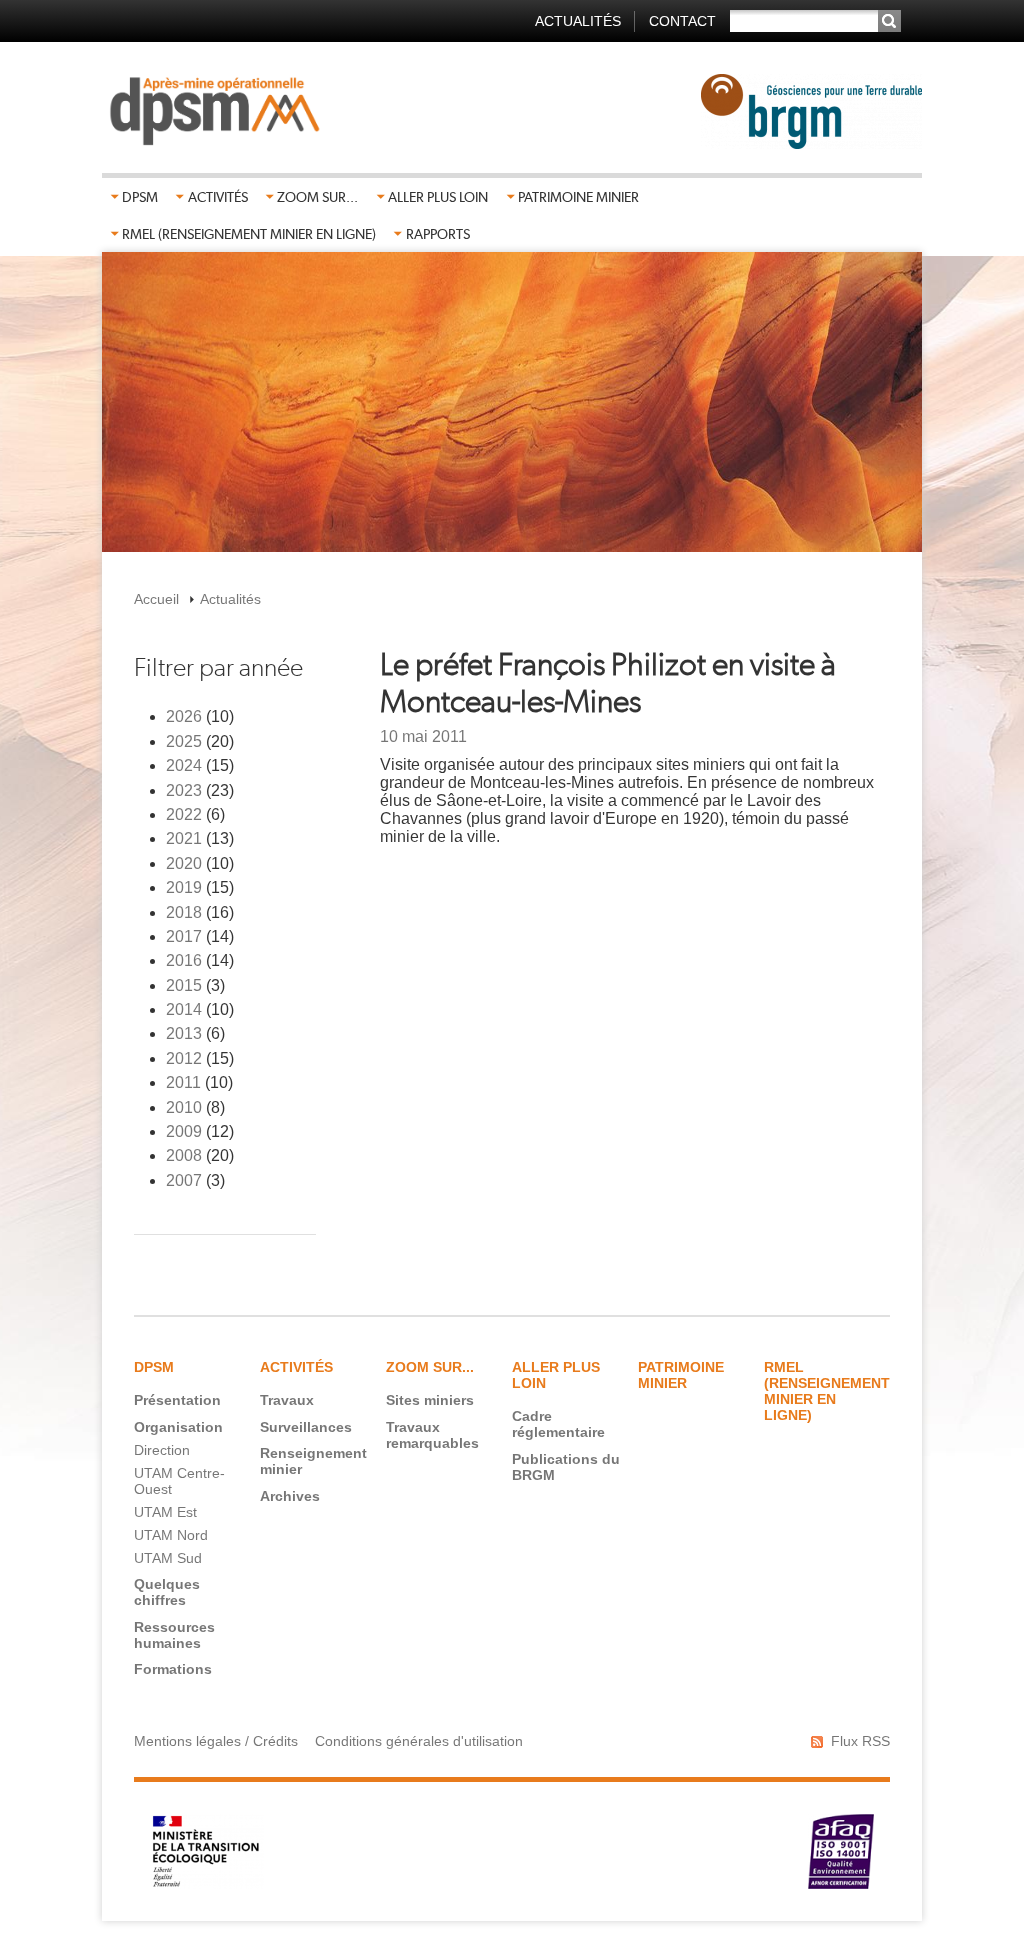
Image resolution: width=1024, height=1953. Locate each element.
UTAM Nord (171, 1535)
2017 (184, 936)
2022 (184, 814)
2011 (183, 1082)
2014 (184, 1009)
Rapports (438, 234)
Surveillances (306, 1427)
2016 (184, 960)
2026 (184, 716)
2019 (184, 887)
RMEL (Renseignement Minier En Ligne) (249, 234)
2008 (184, 1155)
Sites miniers (430, 1400)
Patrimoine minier (578, 197)
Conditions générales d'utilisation (419, 1741)
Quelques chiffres (167, 1592)
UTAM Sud (168, 1558)
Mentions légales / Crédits (216, 1741)
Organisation (178, 1427)
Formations (173, 1669)
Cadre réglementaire (558, 1424)
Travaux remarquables (432, 1435)
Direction (162, 1450)
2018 (184, 912)
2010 (184, 1107)
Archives (290, 1496)
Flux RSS (860, 1741)
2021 (184, 838)
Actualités (578, 21)
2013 (184, 1033)
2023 (184, 790)
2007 (184, 1180)
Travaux (287, 1400)
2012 (184, 1058)
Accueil (156, 599)
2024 (184, 765)
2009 (184, 1131)
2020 (184, 863)
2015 (184, 985)
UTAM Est (165, 1512)
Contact (682, 21)
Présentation (177, 1400)
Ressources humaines (174, 1635)
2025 (184, 741)
